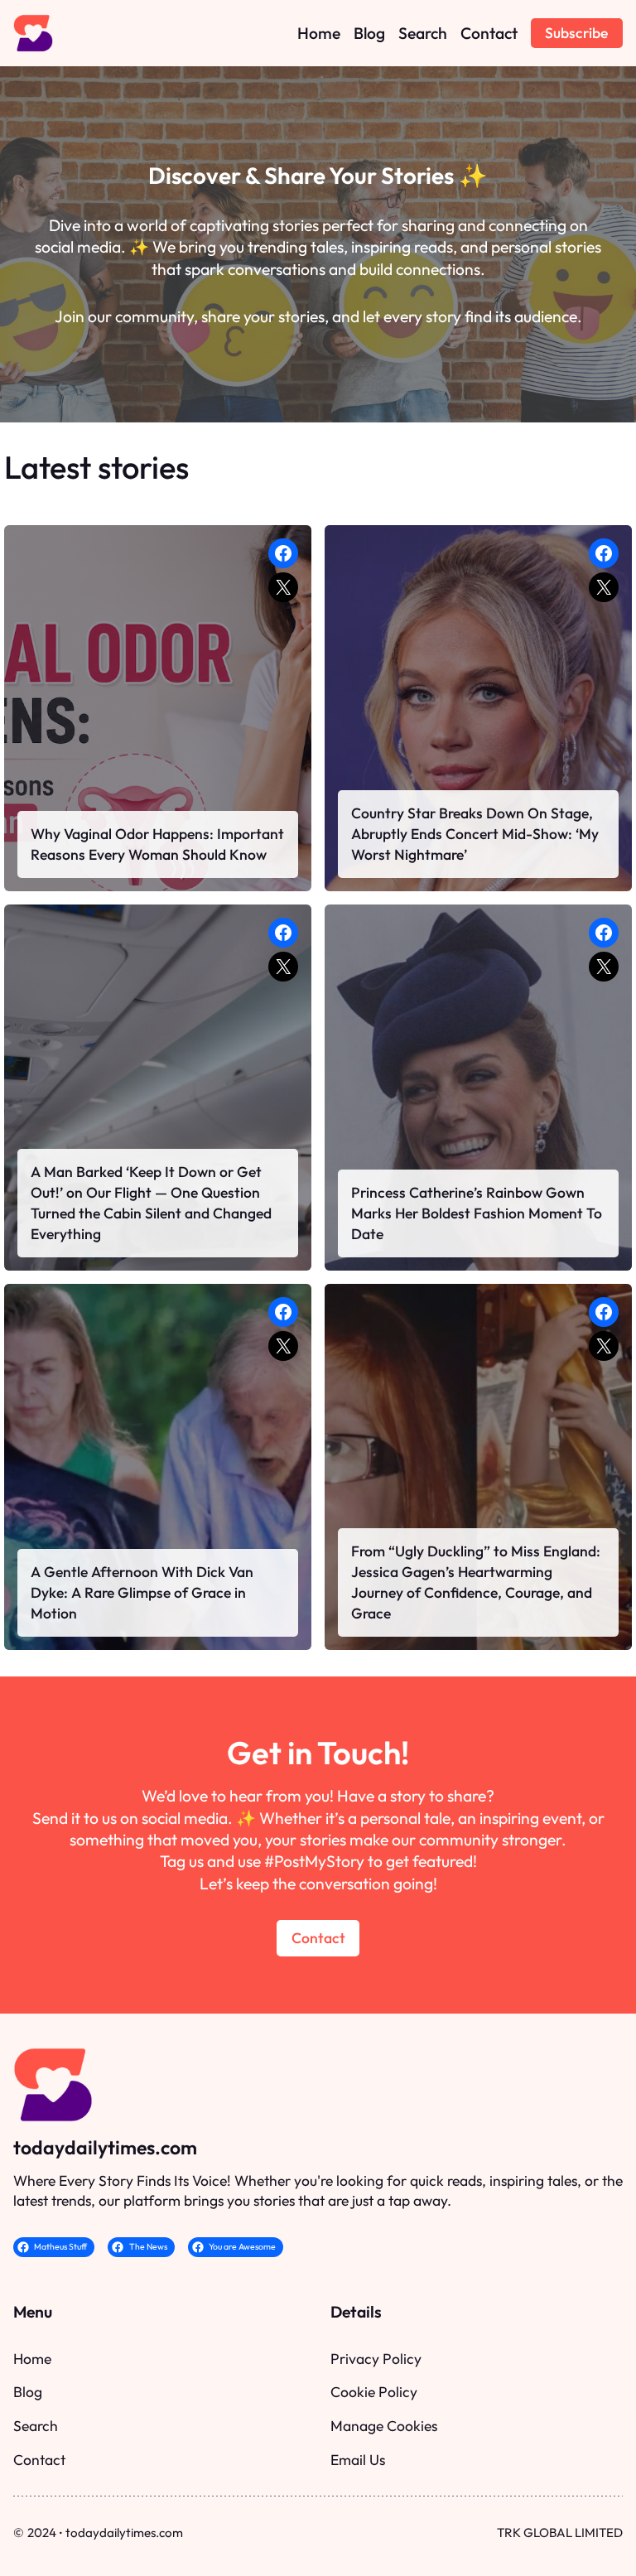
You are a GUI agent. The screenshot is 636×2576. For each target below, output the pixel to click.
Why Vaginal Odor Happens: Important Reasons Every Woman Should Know (157, 844)
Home (32, 2359)
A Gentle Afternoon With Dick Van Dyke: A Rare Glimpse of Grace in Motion (142, 1592)
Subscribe (576, 33)
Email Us (358, 2460)
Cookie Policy (374, 2392)
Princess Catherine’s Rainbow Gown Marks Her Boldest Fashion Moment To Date (477, 1213)
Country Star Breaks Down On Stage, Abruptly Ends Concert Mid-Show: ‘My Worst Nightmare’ (475, 834)
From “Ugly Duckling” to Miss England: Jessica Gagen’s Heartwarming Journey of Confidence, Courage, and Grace (476, 1582)
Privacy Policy (376, 2359)
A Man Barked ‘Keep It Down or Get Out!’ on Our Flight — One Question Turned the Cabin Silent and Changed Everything (151, 1202)
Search (36, 2426)
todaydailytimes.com (105, 2147)
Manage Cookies (384, 2426)
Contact (318, 1938)
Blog (28, 2392)
